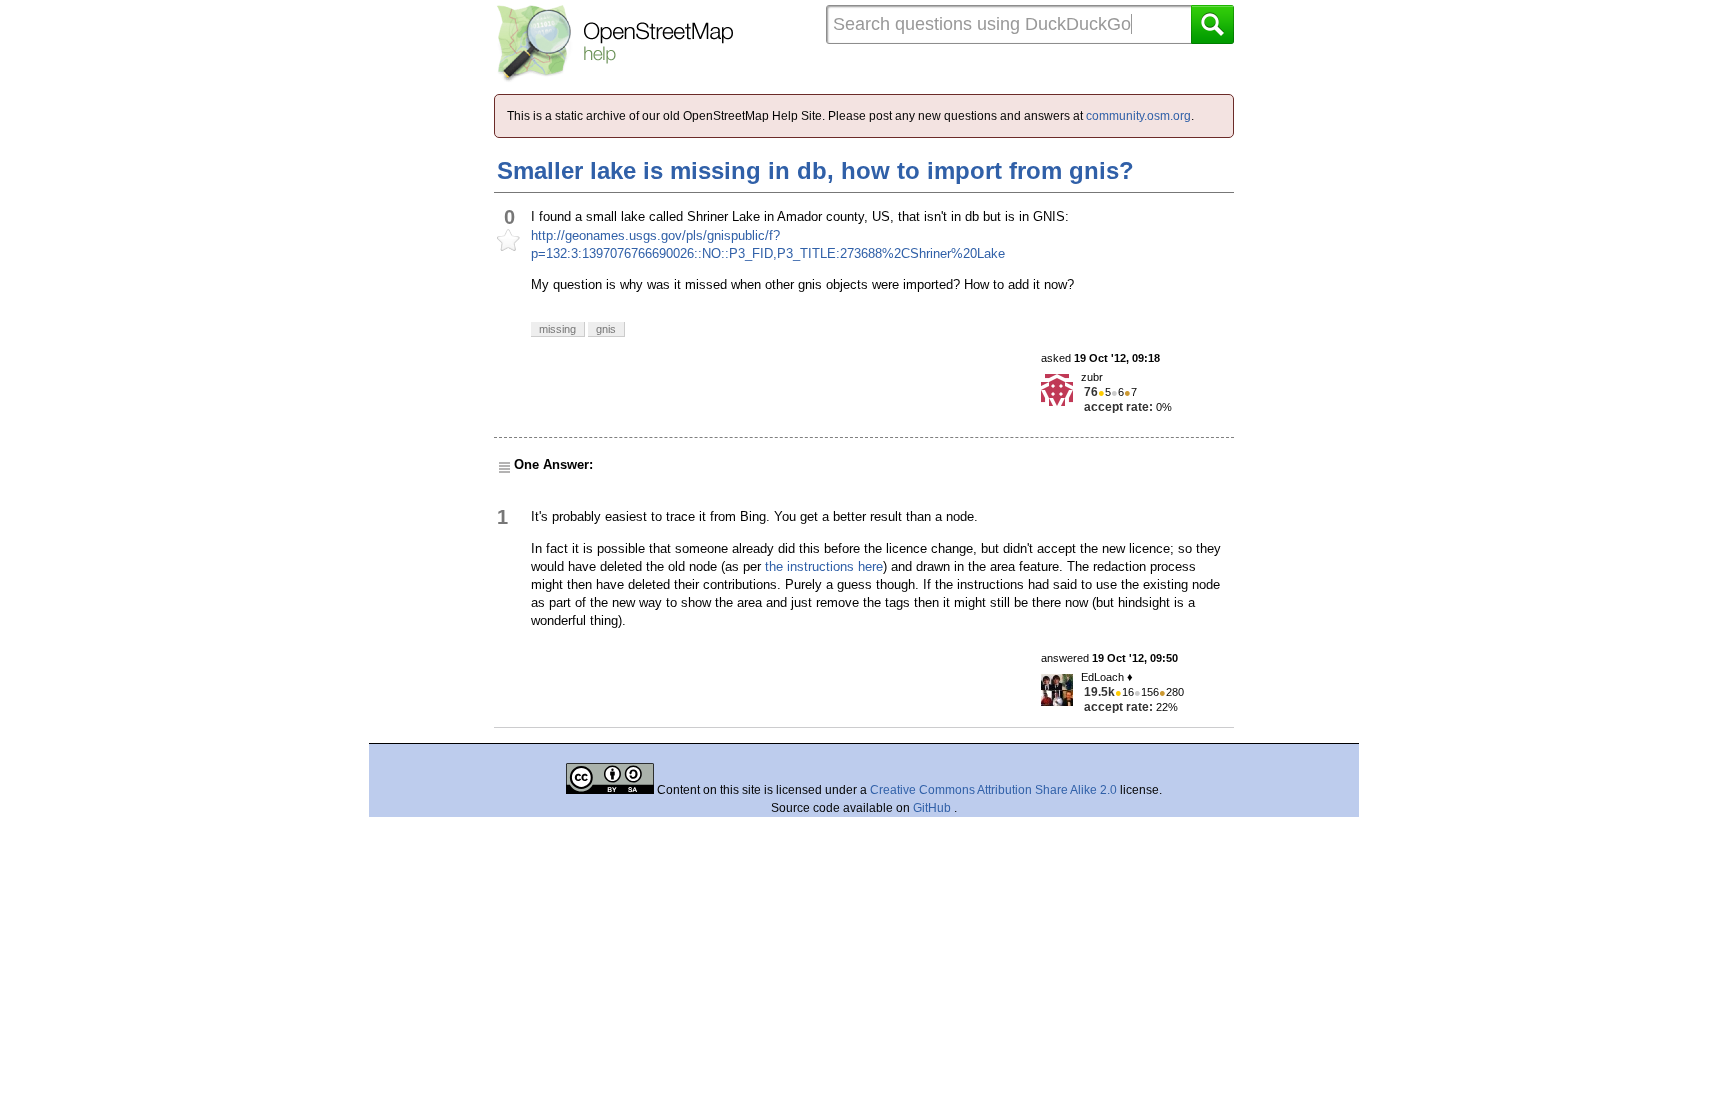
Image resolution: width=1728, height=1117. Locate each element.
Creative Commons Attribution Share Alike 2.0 (993, 790)
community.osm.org (1138, 116)
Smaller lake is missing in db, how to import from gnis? (815, 170)
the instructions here (824, 566)
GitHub (933, 808)
